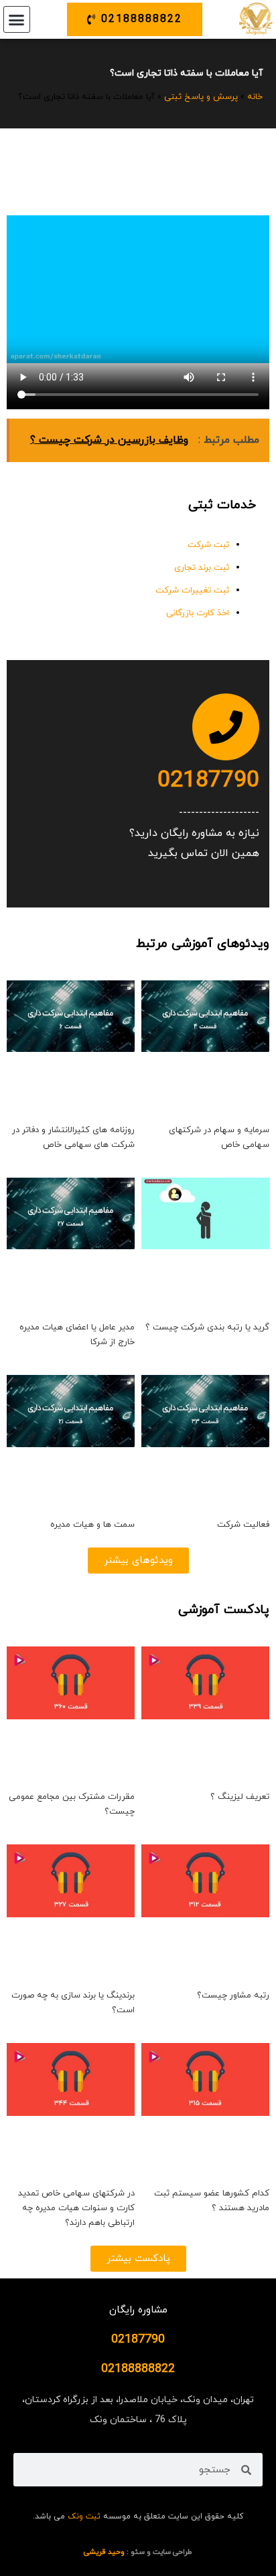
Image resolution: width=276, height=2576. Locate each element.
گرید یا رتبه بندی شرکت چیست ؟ (207, 1327)
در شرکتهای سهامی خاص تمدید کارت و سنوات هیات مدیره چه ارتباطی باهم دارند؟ (76, 2208)
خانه (255, 97)
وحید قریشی (104, 2552)
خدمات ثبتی (222, 505)
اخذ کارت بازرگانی (198, 613)
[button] (17, 19)
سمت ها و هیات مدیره (92, 1525)
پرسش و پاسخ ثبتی (201, 97)
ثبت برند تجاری (202, 568)
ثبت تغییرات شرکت (192, 591)
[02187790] (226, 727)
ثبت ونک (84, 2516)
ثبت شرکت (208, 545)
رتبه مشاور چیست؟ (233, 1996)
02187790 (208, 781)
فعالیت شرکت (243, 1525)
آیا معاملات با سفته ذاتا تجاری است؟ (186, 73)
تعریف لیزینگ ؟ (240, 1797)
